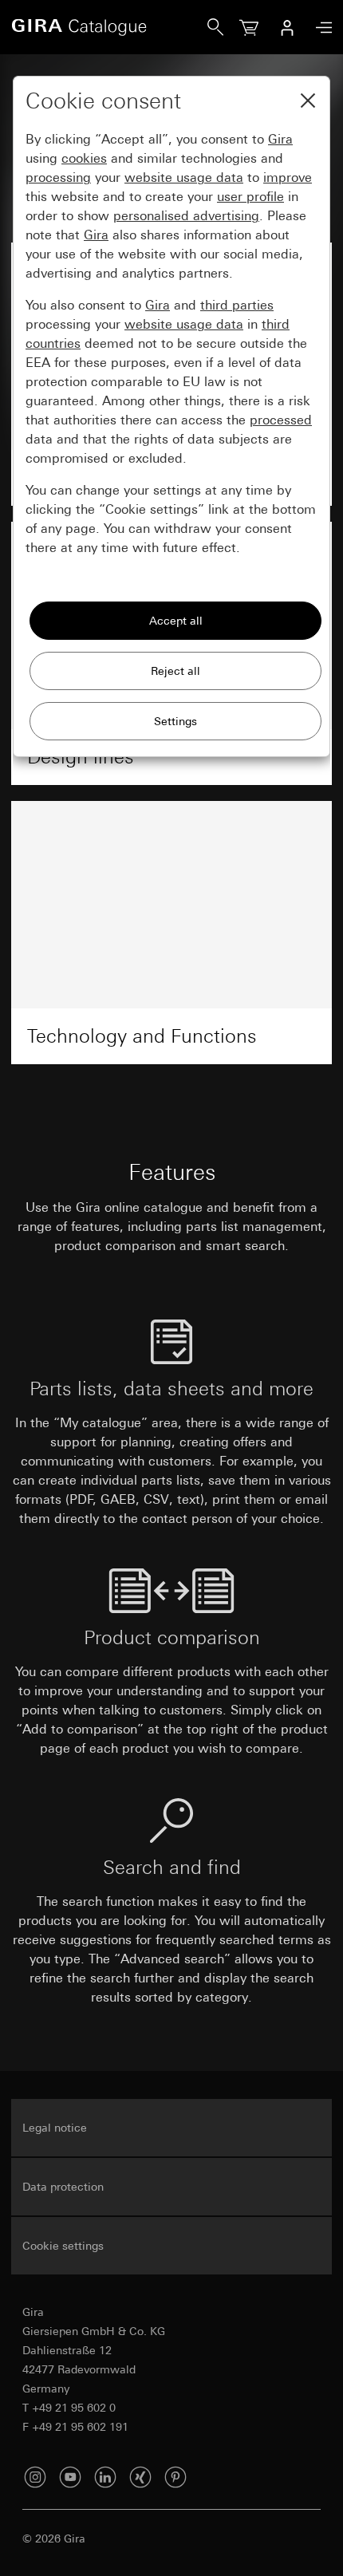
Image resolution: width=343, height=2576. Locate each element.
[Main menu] (320, 28)
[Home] (109, 27)
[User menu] (287, 27)
